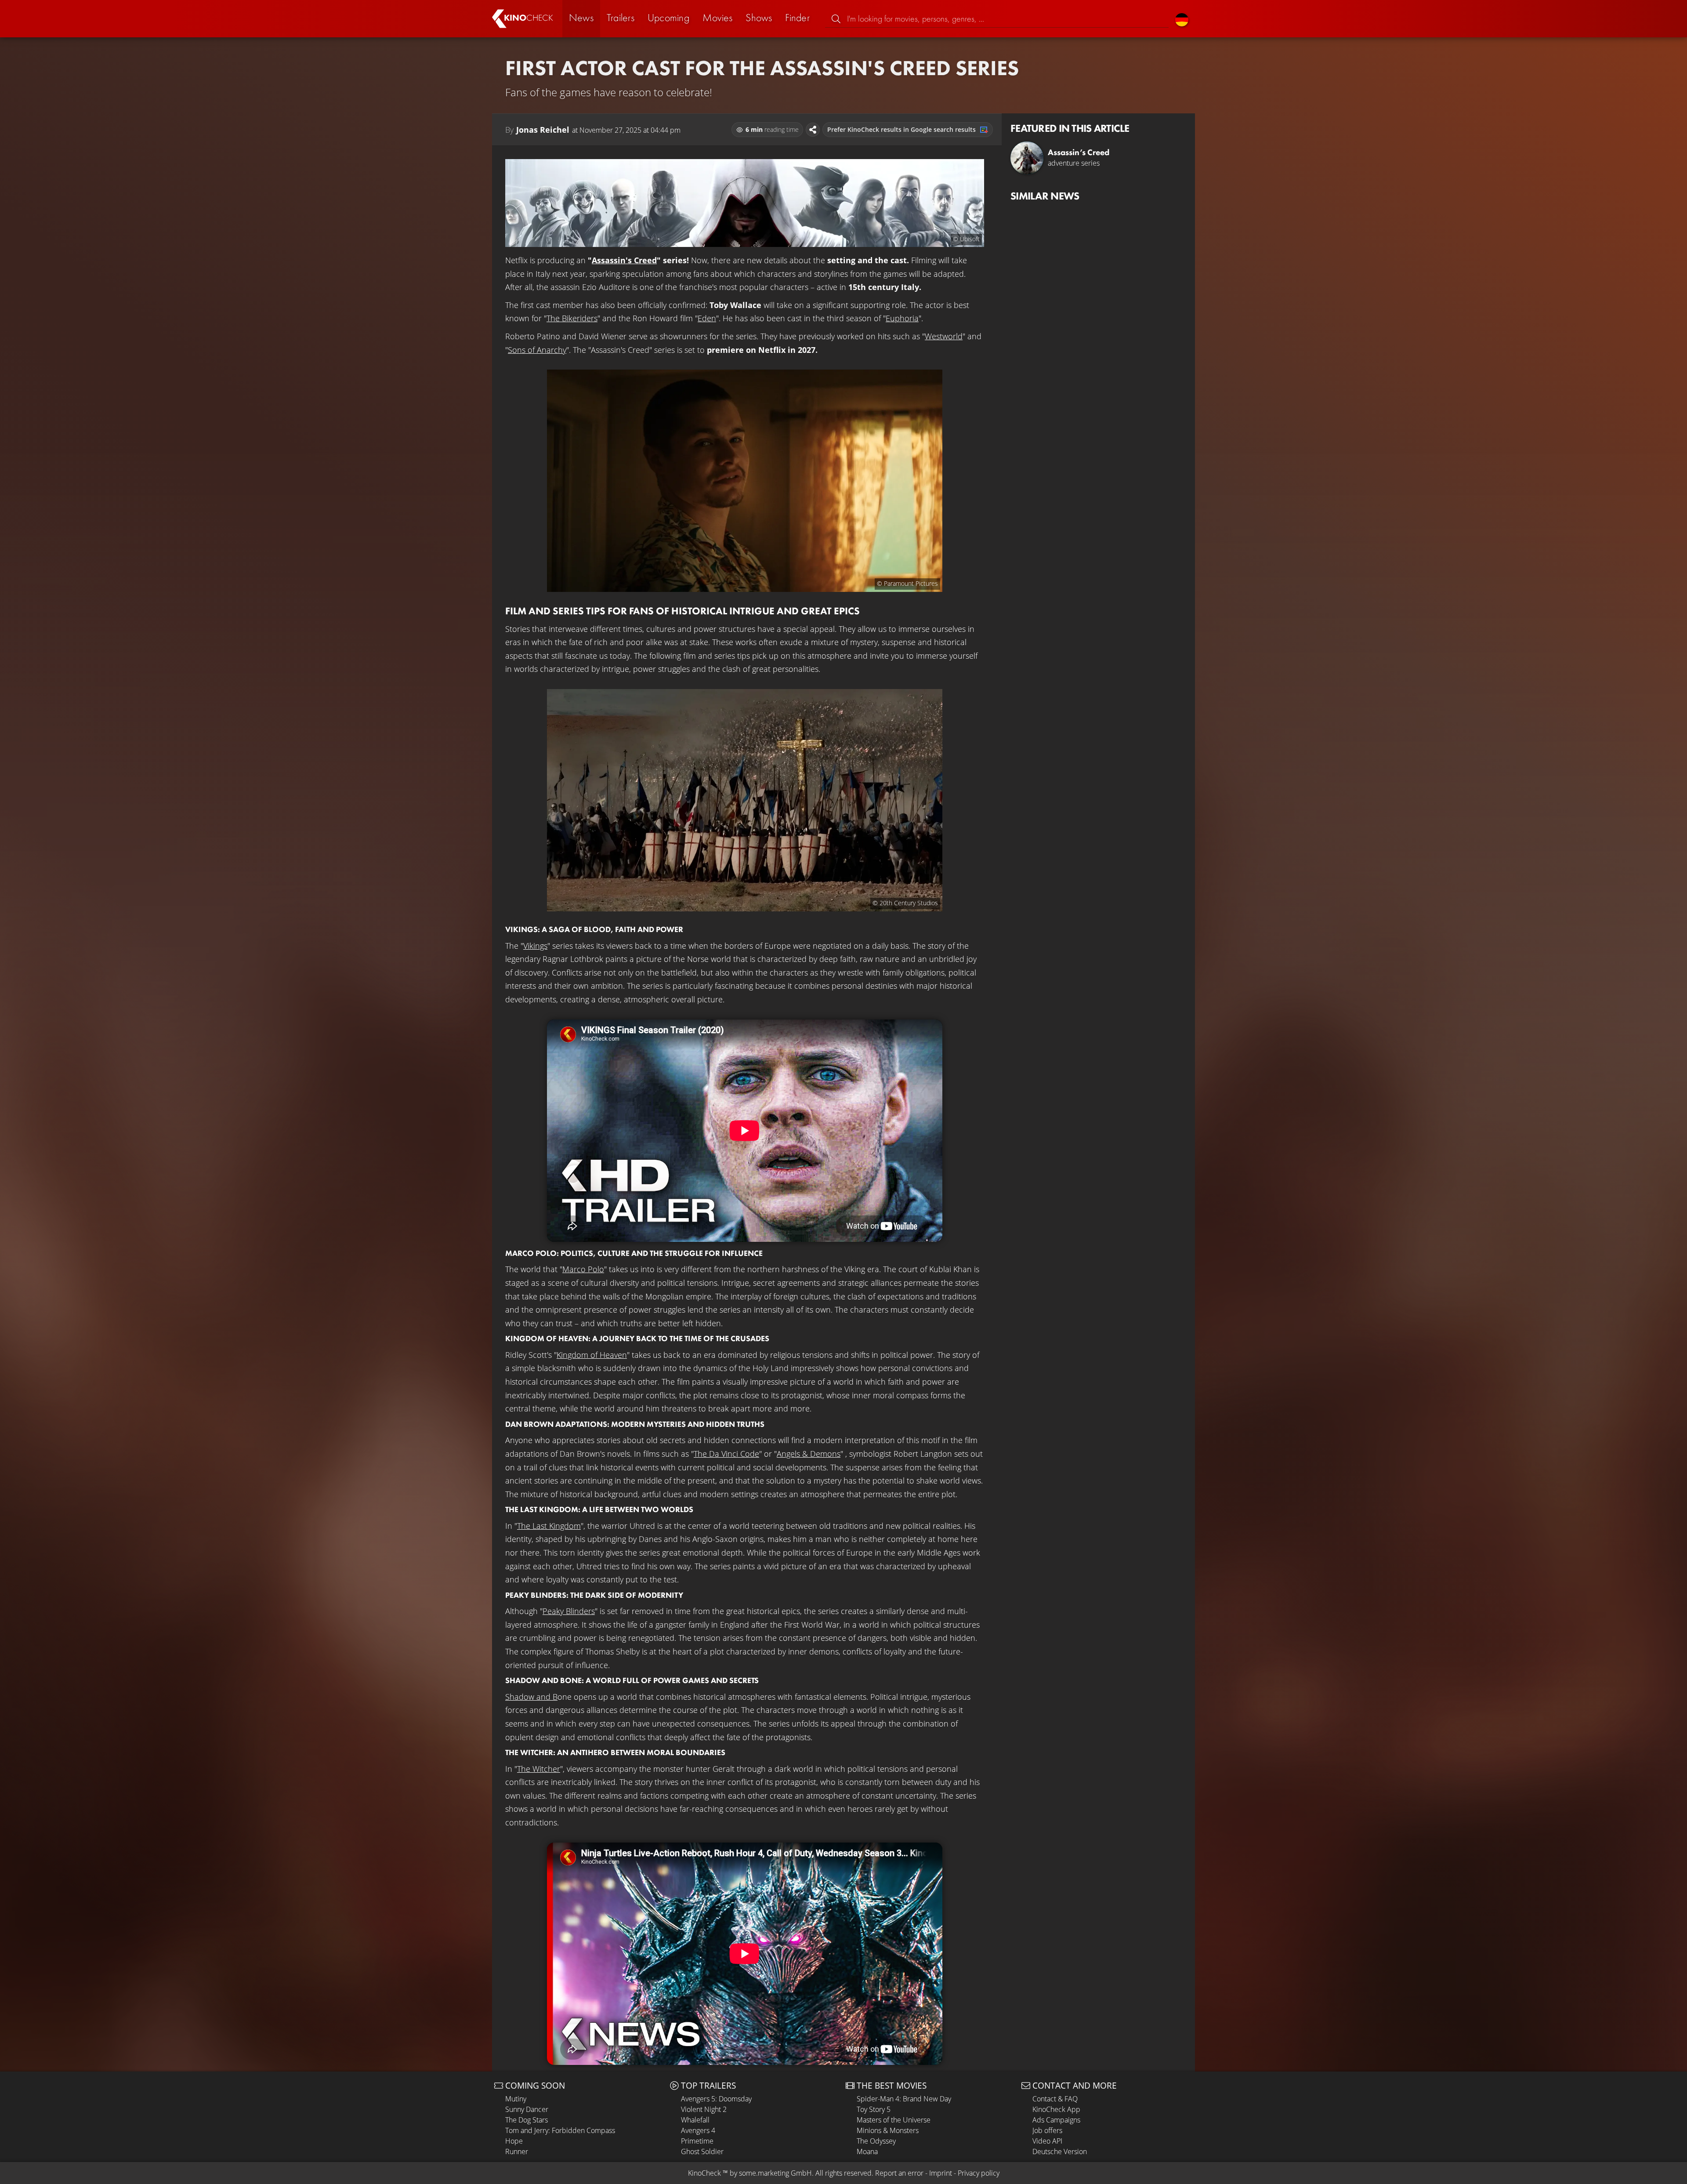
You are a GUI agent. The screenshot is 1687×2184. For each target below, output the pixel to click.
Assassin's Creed (624, 260)
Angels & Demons (809, 1454)
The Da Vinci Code (726, 1454)
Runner (517, 2151)
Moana (867, 2151)
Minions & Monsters (888, 2130)
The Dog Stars (527, 2120)
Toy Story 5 (874, 2109)
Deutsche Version (1060, 2151)
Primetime (697, 2141)
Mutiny (516, 2099)
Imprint (941, 2173)
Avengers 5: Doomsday (716, 2099)
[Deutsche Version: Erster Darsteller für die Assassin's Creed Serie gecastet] (1182, 19)
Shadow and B (531, 1697)
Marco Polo (583, 1269)
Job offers (1047, 2130)
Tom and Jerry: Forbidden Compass (560, 2130)
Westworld (944, 336)
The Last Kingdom (549, 1526)
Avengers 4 (698, 2130)
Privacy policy (979, 2173)
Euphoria (902, 318)
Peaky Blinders (569, 1611)
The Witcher (539, 1769)
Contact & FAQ (1055, 2099)
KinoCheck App (1056, 2109)
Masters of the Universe (894, 2120)
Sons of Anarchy (537, 350)
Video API (1047, 2141)
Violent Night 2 (704, 2109)
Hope (514, 2141)
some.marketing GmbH (775, 2173)
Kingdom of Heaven (592, 1355)
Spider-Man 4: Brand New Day (904, 2099)
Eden (707, 318)
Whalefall (695, 2120)
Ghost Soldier (702, 2151)
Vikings (535, 946)
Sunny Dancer (527, 2109)
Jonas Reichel (543, 130)
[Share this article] (813, 130)
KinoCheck (704, 2173)
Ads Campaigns (1056, 2120)
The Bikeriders (572, 318)
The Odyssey (876, 2141)
